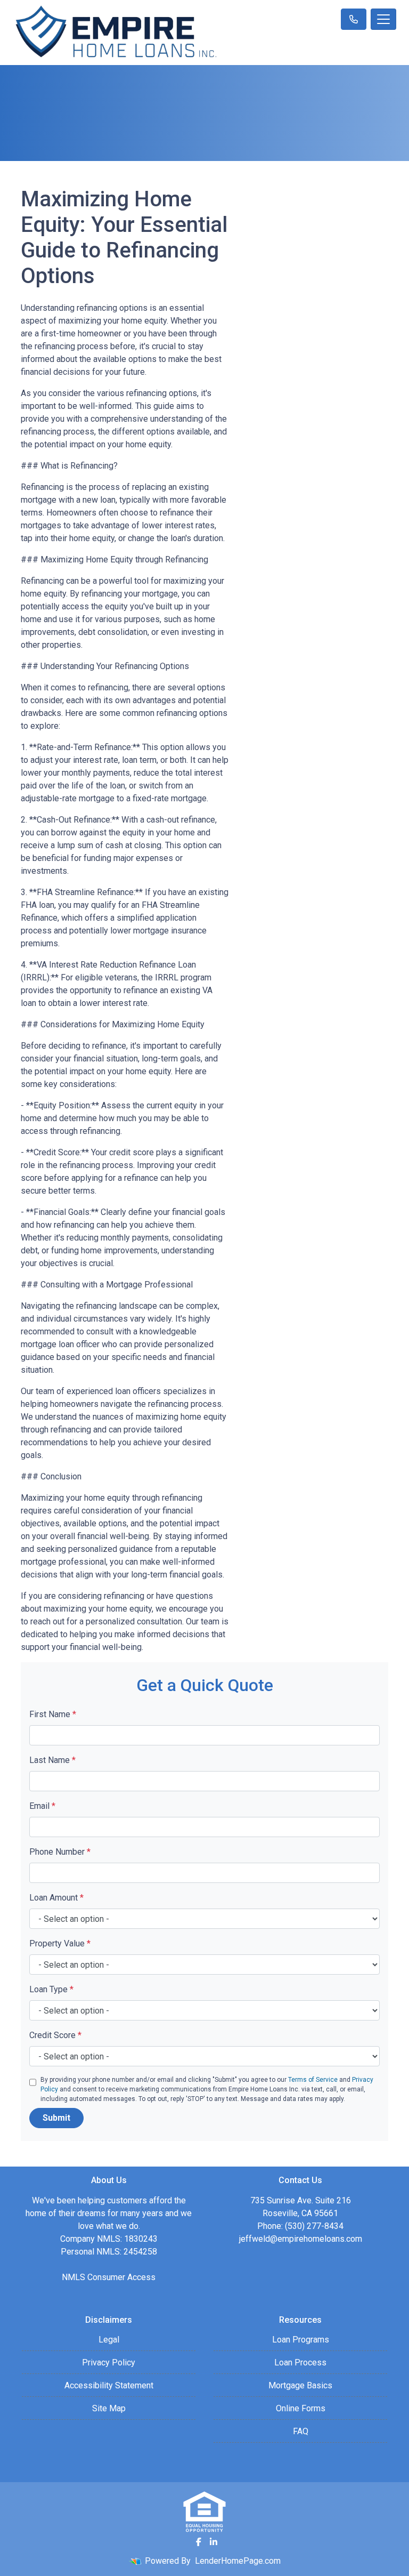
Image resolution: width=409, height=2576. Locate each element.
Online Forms (301, 2408)
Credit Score (55, 2035)
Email (42, 1806)
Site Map (109, 2408)
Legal (109, 2340)
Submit (56, 2118)
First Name (53, 1714)
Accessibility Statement (109, 2385)
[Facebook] (199, 2542)
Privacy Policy (109, 2362)
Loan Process (300, 2362)
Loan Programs (301, 2340)
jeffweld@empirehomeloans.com (301, 2239)
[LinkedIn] (214, 2542)
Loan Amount (56, 1898)
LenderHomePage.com (238, 2561)
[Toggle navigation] (383, 19)
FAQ (301, 2431)
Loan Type (51, 1989)
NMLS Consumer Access (109, 2277)
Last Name (52, 1760)
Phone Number (60, 1852)
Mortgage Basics (300, 2385)
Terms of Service (313, 2080)
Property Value (60, 1943)
